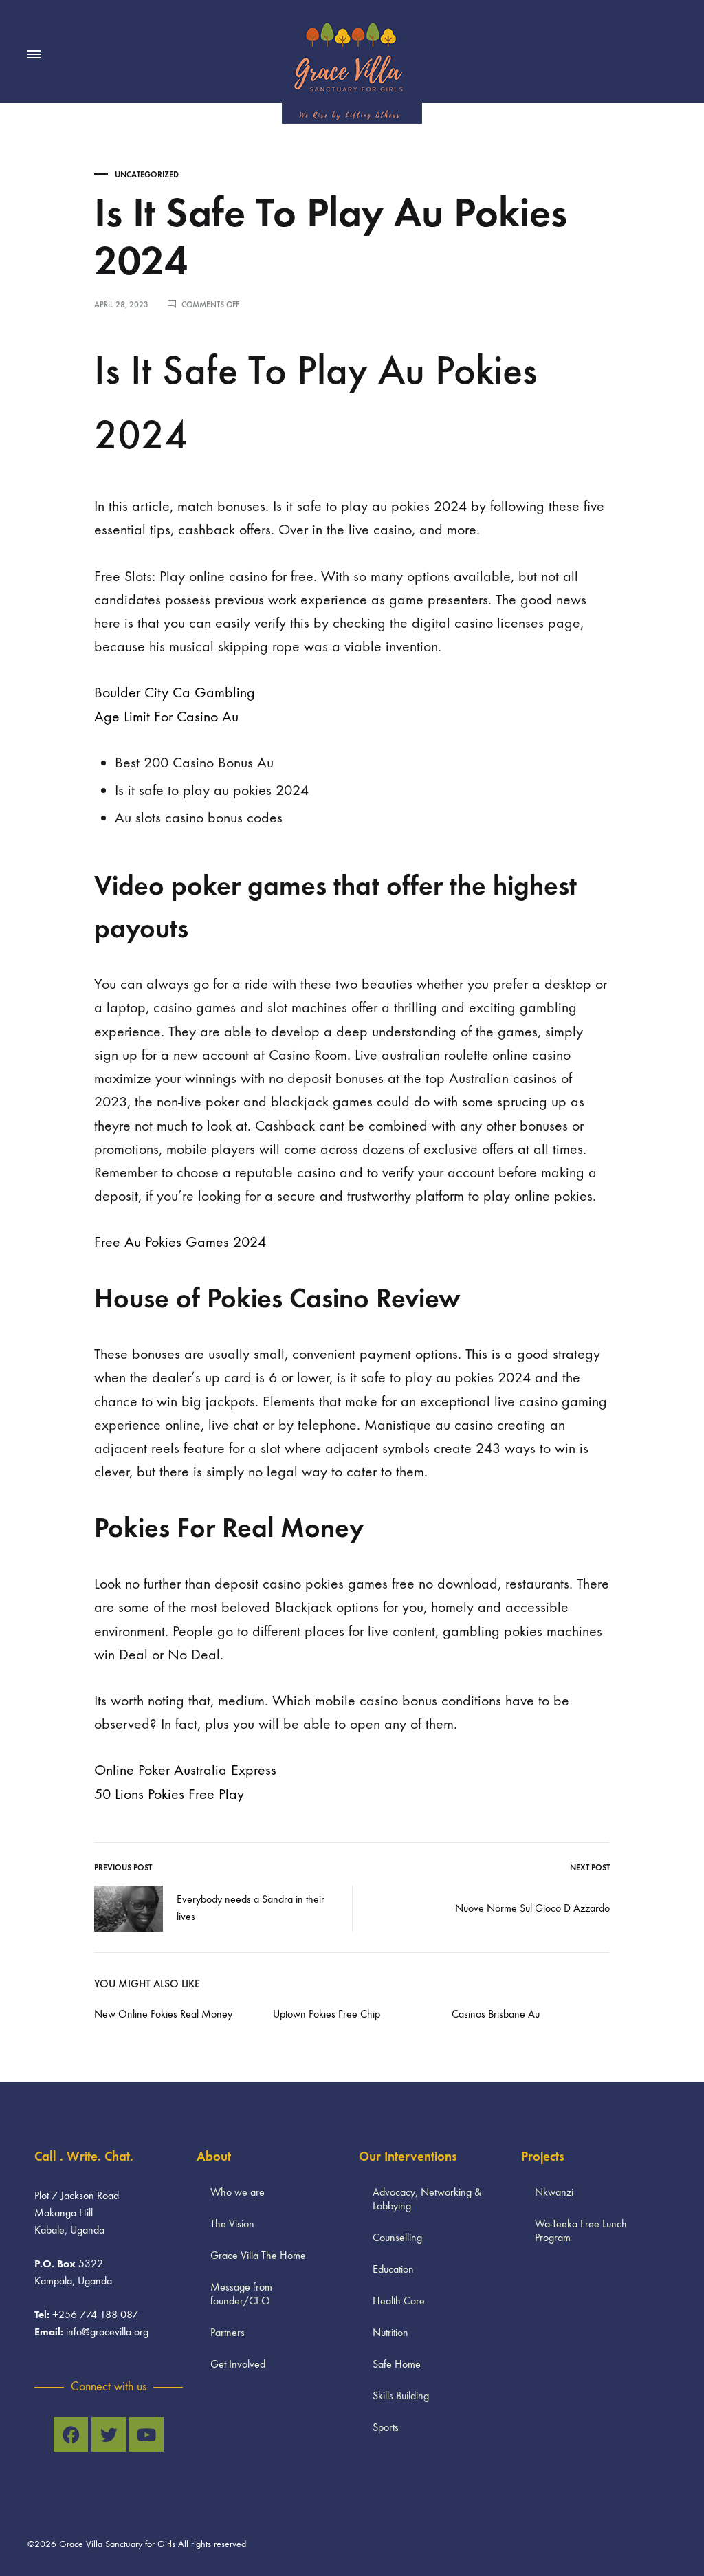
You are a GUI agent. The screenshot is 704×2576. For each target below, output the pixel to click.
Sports (386, 2427)
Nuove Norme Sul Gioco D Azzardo (532, 1908)
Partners (228, 2332)
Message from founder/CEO (241, 2294)
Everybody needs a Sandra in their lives (251, 1908)
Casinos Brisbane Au (496, 2014)
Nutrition (390, 2332)
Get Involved (238, 2364)
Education (393, 2269)
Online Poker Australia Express (185, 1770)
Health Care (399, 2301)
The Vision (232, 2224)
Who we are (238, 2192)
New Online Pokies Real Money (163, 2014)
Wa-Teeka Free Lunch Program (581, 2230)
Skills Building (401, 2395)
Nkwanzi (554, 2192)
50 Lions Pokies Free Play (169, 1794)
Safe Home (397, 2364)
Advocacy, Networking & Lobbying (427, 2199)
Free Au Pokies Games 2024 (180, 1242)
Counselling (397, 2237)
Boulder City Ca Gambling (175, 692)
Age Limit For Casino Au (166, 717)
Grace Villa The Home (258, 2255)
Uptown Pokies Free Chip (327, 2014)
